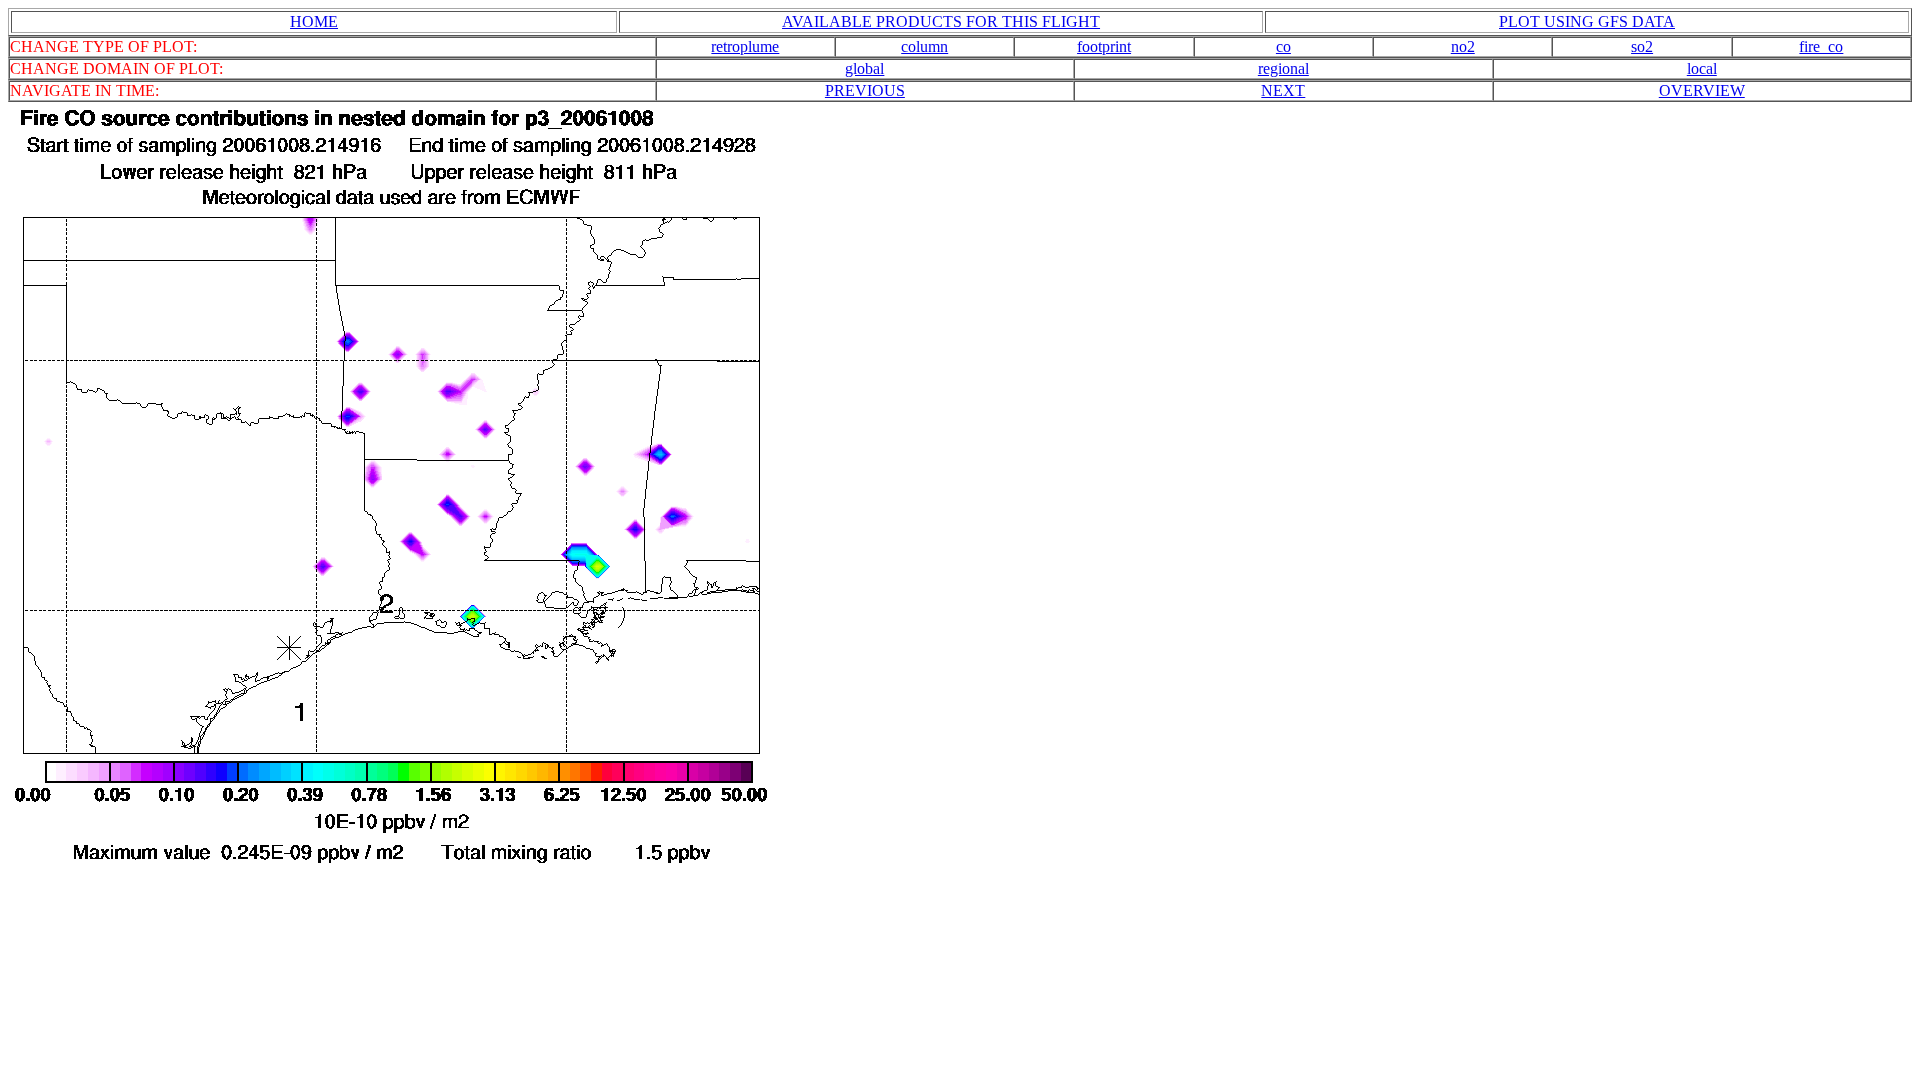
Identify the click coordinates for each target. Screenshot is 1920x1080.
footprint (1104, 46)
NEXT (1283, 90)
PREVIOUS (865, 90)
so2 (1642, 46)
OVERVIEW (1702, 90)
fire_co (1821, 46)
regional (1283, 68)
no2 (1463, 46)
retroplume (745, 46)
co (1283, 46)
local (1702, 68)
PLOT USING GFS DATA (1587, 21)
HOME (314, 21)
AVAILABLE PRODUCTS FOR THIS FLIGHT (941, 21)
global (864, 68)
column (924, 46)
